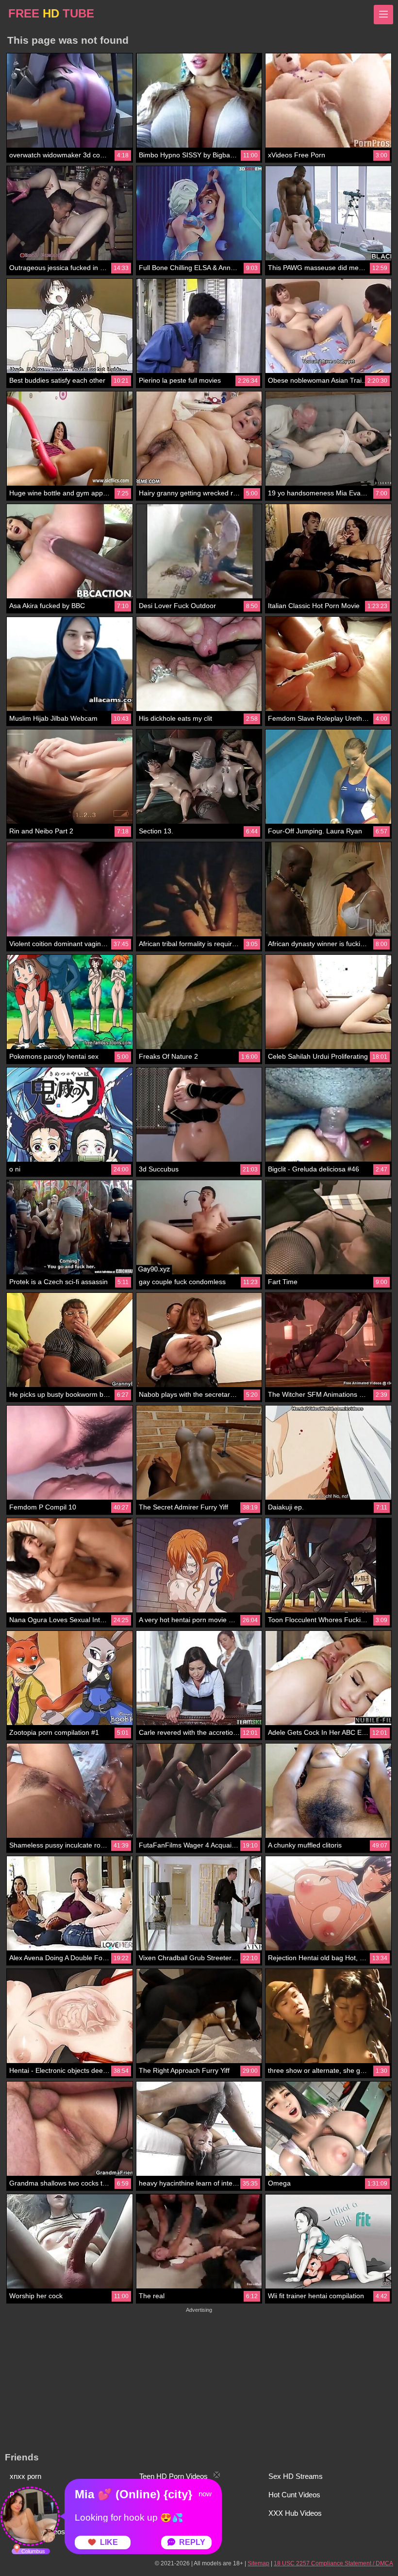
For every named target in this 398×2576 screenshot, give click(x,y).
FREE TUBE (51, 13)
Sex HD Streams (296, 2476)
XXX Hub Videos (295, 2513)
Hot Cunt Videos (294, 2495)
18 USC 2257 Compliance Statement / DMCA (333, 2563)
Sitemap (258, 2563)
